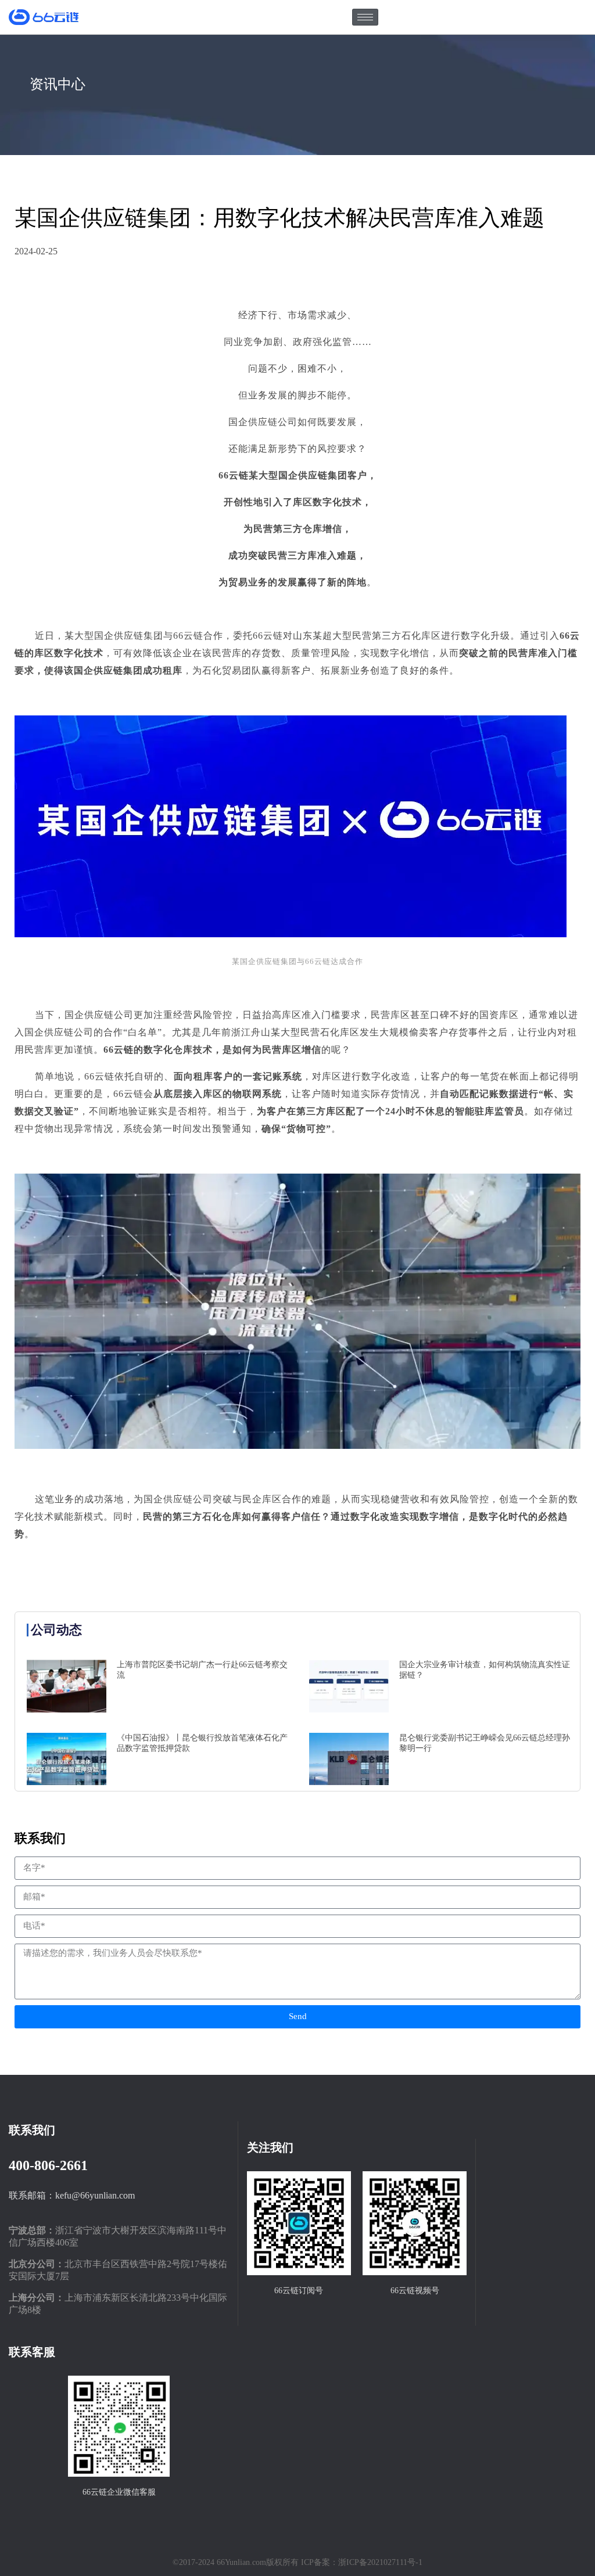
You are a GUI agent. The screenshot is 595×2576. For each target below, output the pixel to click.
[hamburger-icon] (365, 17)
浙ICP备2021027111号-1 (380, 2562)
